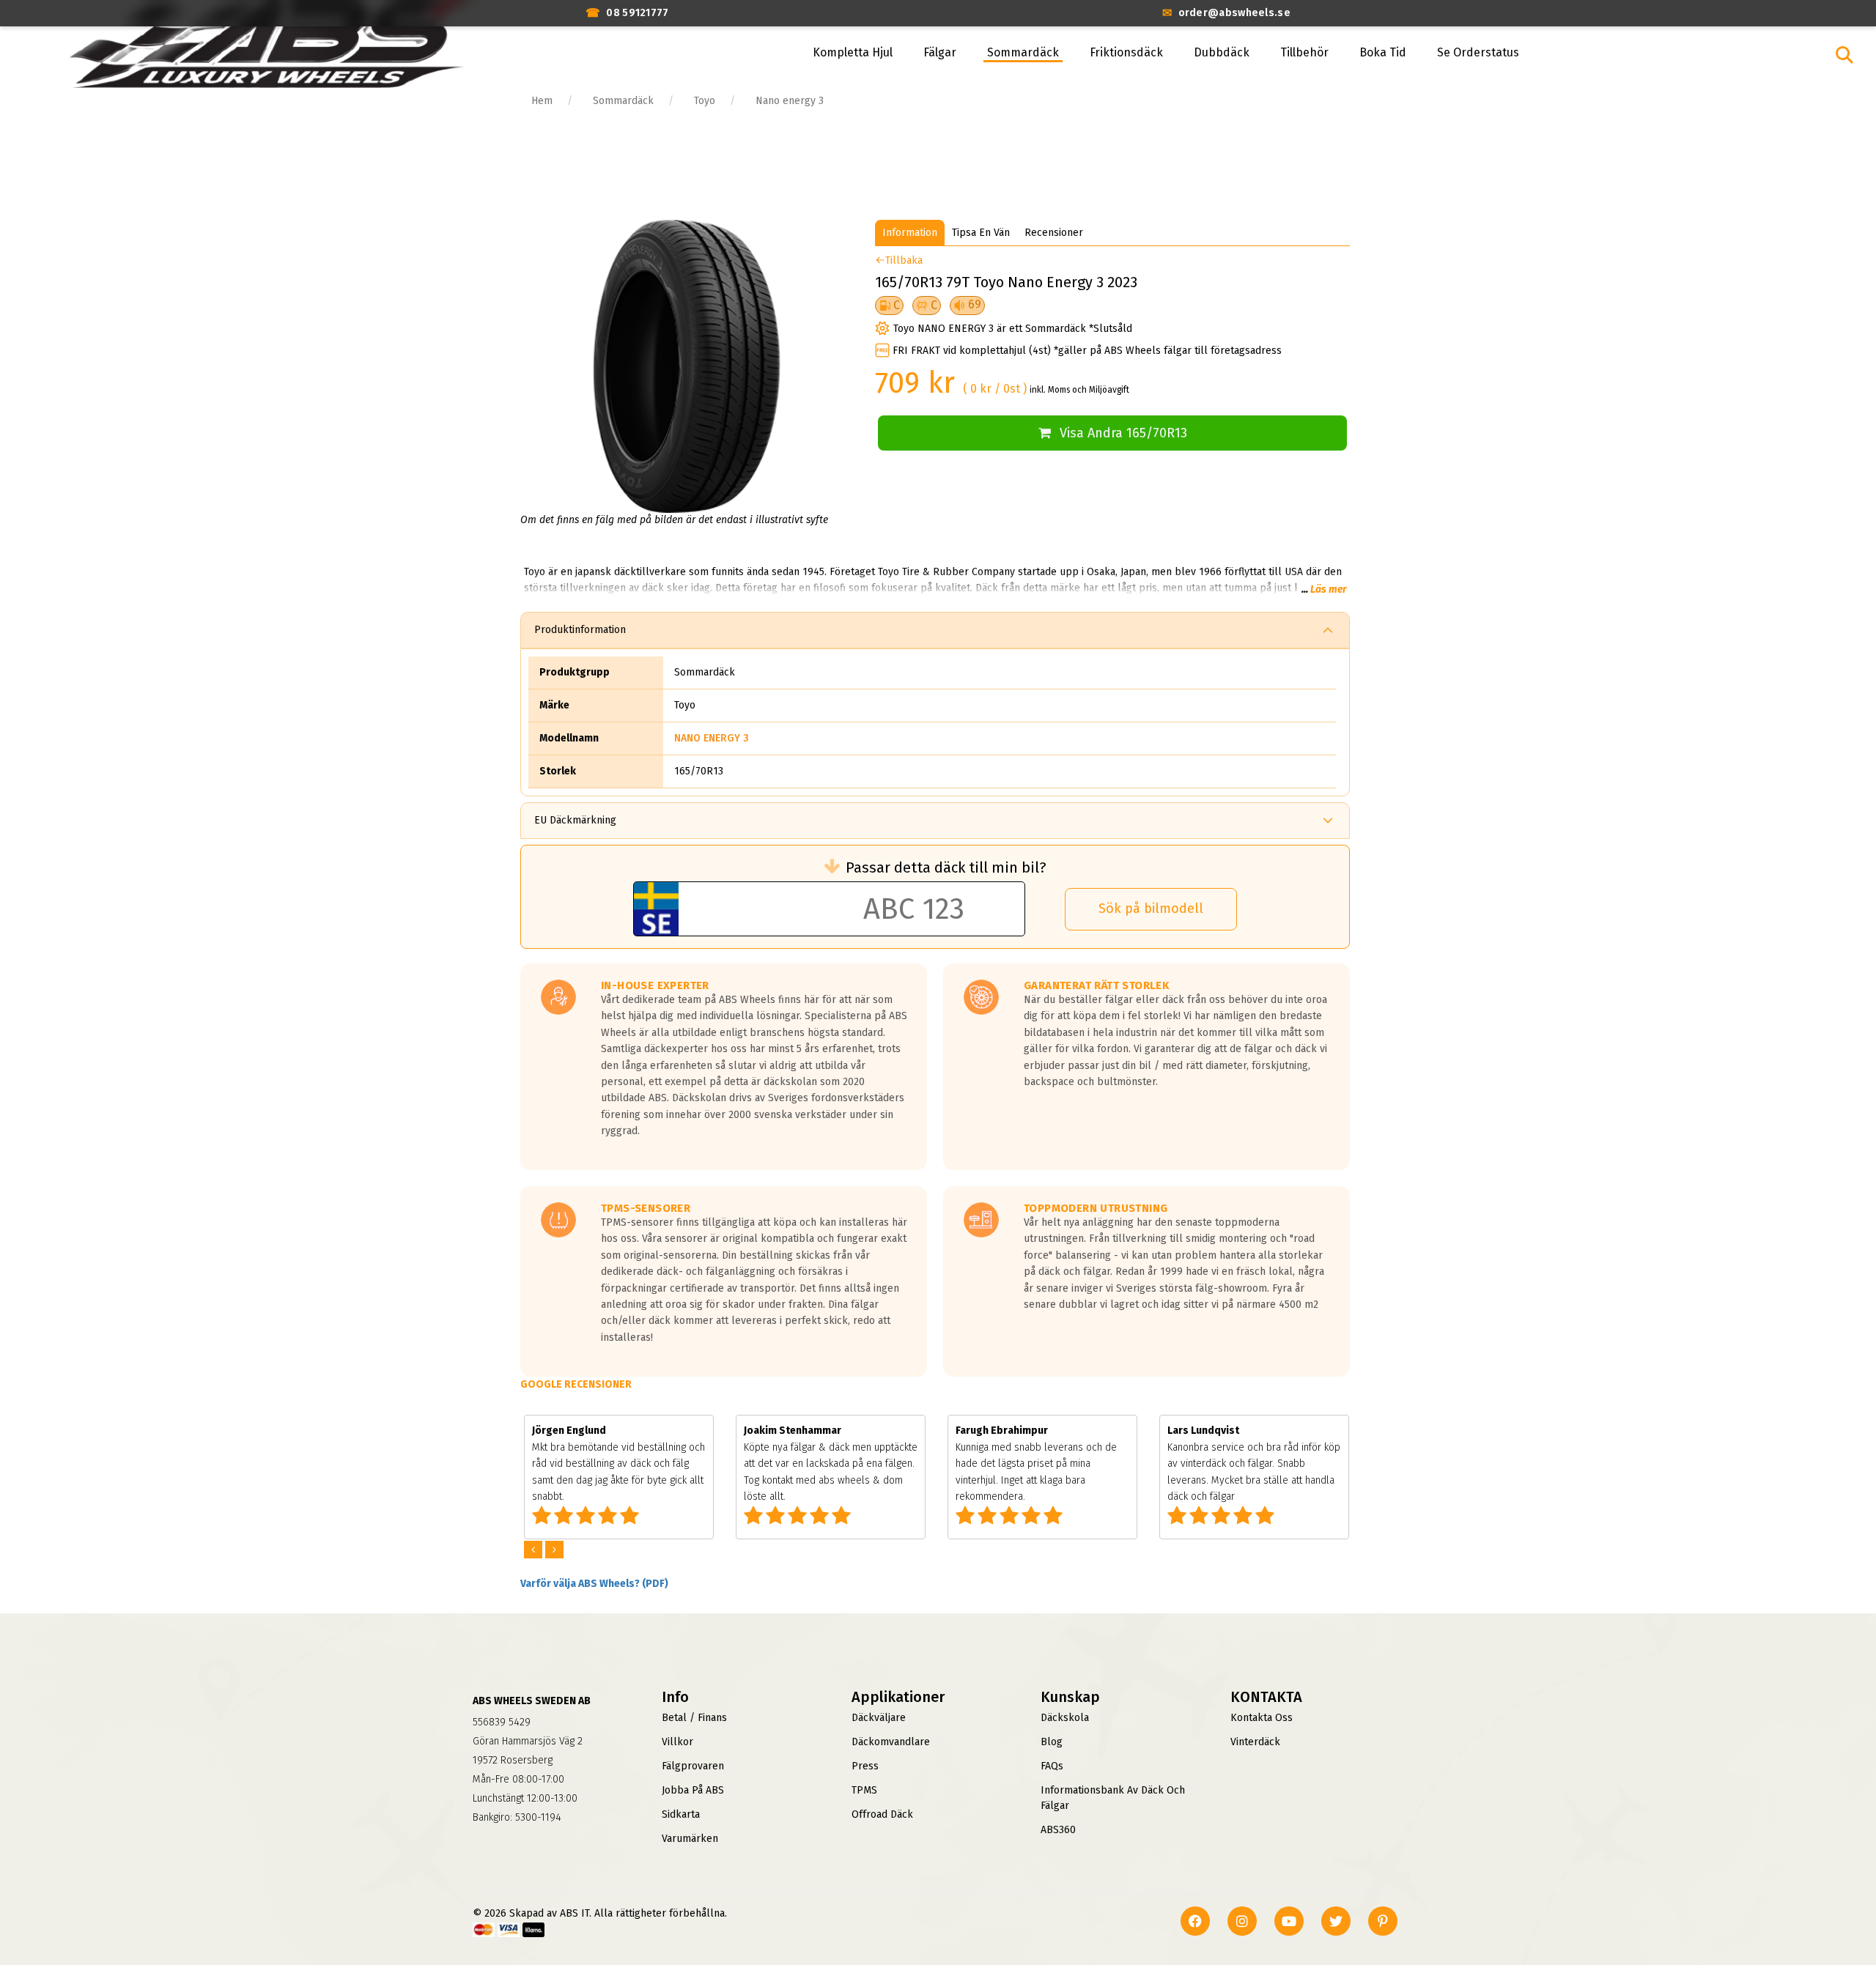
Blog (1052, 1742)
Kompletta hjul (853, 52)
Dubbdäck (1222, 52)
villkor (677, 1742)
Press (865, 1766)
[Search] (1844, 55)
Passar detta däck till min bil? (946, 867)
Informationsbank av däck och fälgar (1113, 1798)
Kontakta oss (1262, 1718)
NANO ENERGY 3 (712, 738)
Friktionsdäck (1126, 52)
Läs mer (1328, 589)
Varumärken (690, 1839)
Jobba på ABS (693, 1790)
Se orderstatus (1478, 52)
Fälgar (940, 52)
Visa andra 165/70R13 (1123, 433)
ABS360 (1058, 1830)
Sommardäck (1023, 52)
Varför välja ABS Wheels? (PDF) (594, 1584)
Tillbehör (1304, 52)
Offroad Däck (882, 1814)
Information (910, 233)
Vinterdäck (1255, 1742)
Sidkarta (681, 1814)
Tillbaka (904, 260)
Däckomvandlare (891, 1742)
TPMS (864, 1790)
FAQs (1052, 1766)
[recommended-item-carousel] (535, 1550)
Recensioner (1054, 233)
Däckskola (1065, 1718)
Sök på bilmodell (1151, 909)
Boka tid (1383, 52)
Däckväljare (879, 1718)
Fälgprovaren (693, 1766)
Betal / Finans (694, 1718)
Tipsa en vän (981, 233)
